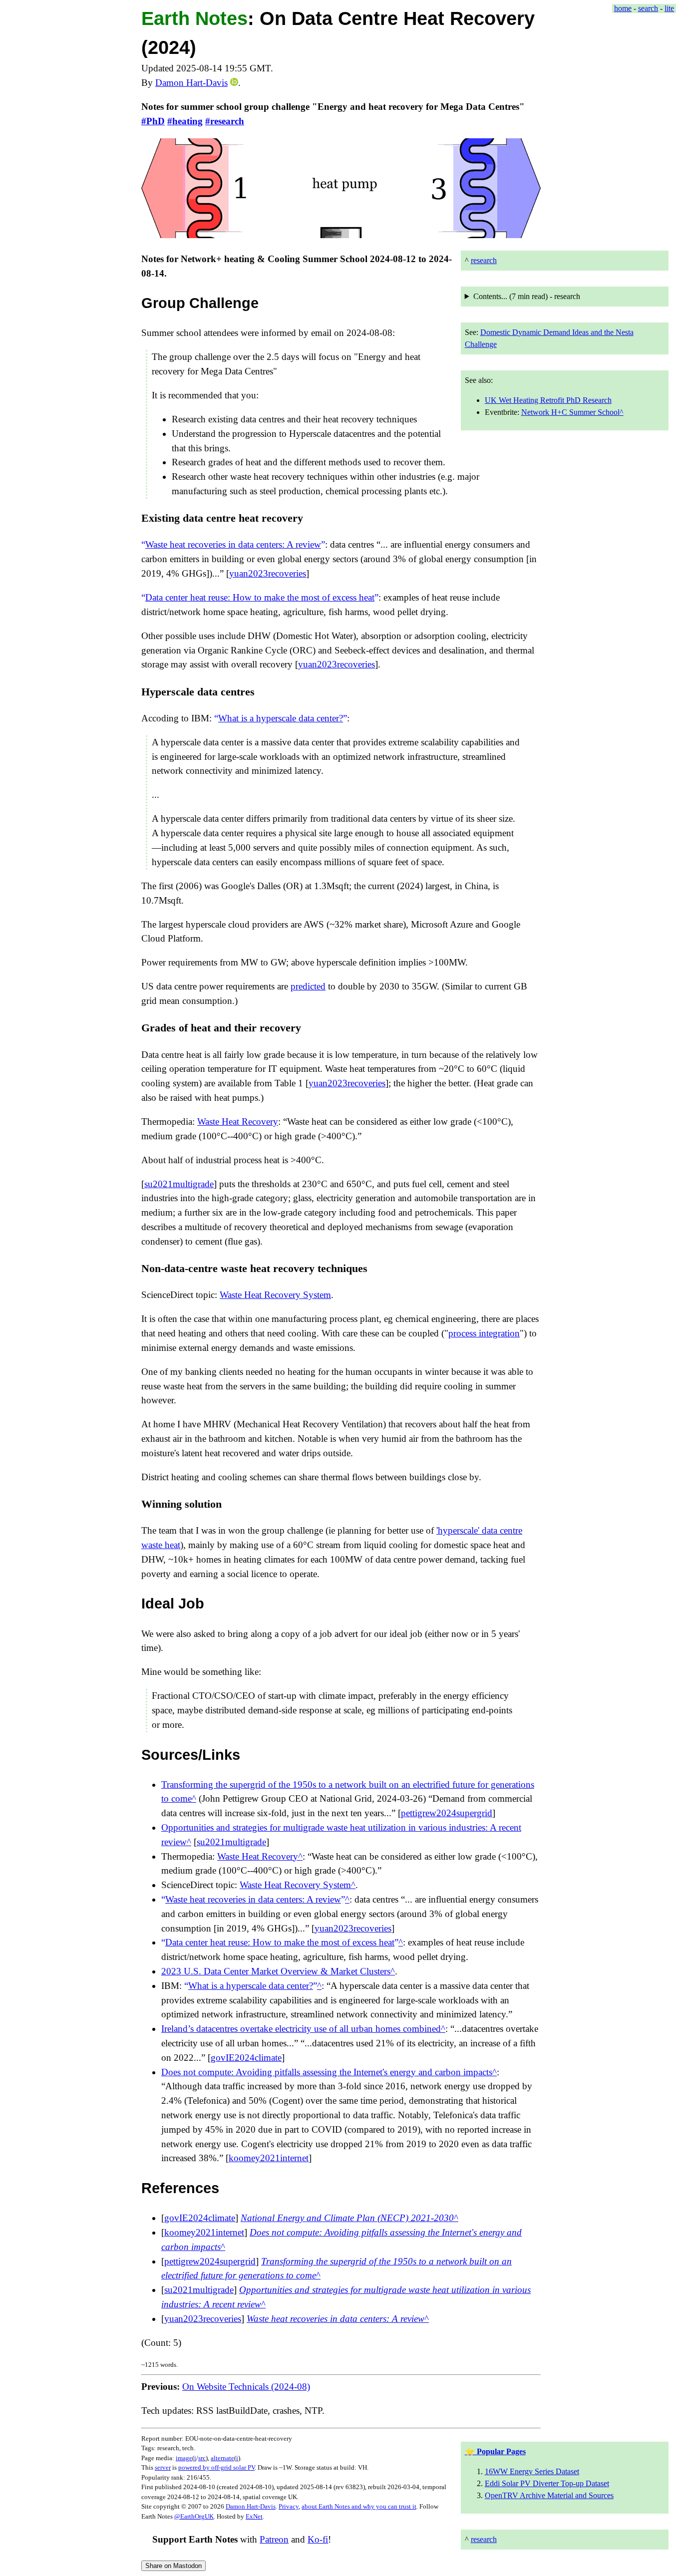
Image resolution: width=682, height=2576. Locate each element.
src (202, 2458)
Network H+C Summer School (570, 412)
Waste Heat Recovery (238, 1122)
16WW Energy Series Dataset (532, 2471)
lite (669, 8)
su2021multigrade (179, 1184)
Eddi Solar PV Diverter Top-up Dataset (547, 2483)
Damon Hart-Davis (191, 83)
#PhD (153, 121)
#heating (185, 121)
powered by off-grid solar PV (216, 2467)
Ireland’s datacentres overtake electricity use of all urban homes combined (301, 2029)
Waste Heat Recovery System (275, 1295)
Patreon (274, 2539)
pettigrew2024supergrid (447, 1813)
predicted (308, 986)
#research (225, 121)
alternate (222, 2458)
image (184, 2458)
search (648, 8)
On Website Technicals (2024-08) (246, 2387)
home (623, 8)
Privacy (289, 2506)
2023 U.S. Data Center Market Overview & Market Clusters (276, 1971)
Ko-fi (318, 2539)
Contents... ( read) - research (527, 296)
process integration (484, 1333)
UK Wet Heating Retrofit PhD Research (548, 400)
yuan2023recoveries (268, 573)
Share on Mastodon (173, 2566)
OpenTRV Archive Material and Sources (549, 2495)
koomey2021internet (269, 2158)
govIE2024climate (246, 2058)
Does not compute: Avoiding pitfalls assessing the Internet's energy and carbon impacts (327, 2072)
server (163, 2467)
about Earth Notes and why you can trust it (359, 2506)
